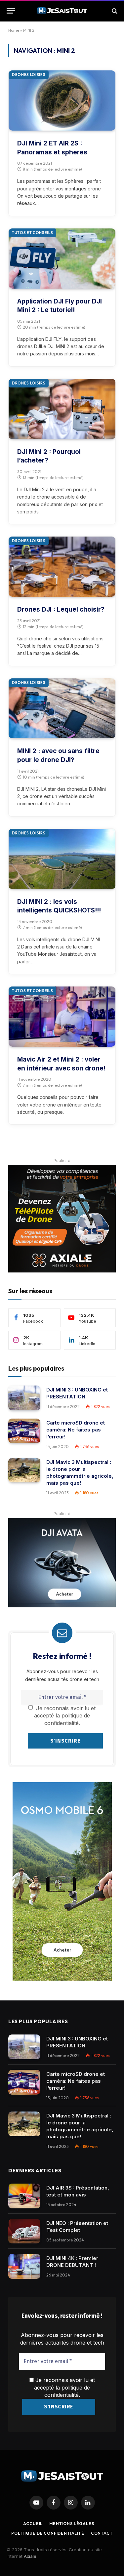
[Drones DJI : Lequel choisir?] (62, 567)
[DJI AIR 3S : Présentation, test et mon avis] (24, 2196)
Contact (102, 2533)
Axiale (30, 2556)
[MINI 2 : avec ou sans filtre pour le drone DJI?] (62, 708)
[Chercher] (114, 11)
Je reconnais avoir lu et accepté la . (64, 2387)
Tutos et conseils (32, 233)
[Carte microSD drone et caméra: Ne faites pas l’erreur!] (24, 1431)
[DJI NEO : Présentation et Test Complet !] (24, 2231)
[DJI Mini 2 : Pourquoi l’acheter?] (62, 409)
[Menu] (11, 11)
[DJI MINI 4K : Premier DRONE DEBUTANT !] (24, 2266)
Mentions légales (72, 2524)
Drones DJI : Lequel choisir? (61, 609)
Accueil (33, 2524)
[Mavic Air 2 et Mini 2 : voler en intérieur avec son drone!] (62, 1017)
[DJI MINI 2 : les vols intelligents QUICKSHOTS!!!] (62, 859)
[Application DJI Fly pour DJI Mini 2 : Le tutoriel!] (62, 259)
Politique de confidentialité (48, 2533)
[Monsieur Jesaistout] (62, 11)
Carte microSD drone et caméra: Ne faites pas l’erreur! (76, 1430)
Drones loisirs (29, 75)
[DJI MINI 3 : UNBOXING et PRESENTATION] (24, 1398)
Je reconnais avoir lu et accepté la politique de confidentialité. (65, 1716)
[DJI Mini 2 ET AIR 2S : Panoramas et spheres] (62, 101)
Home (14, 30)
